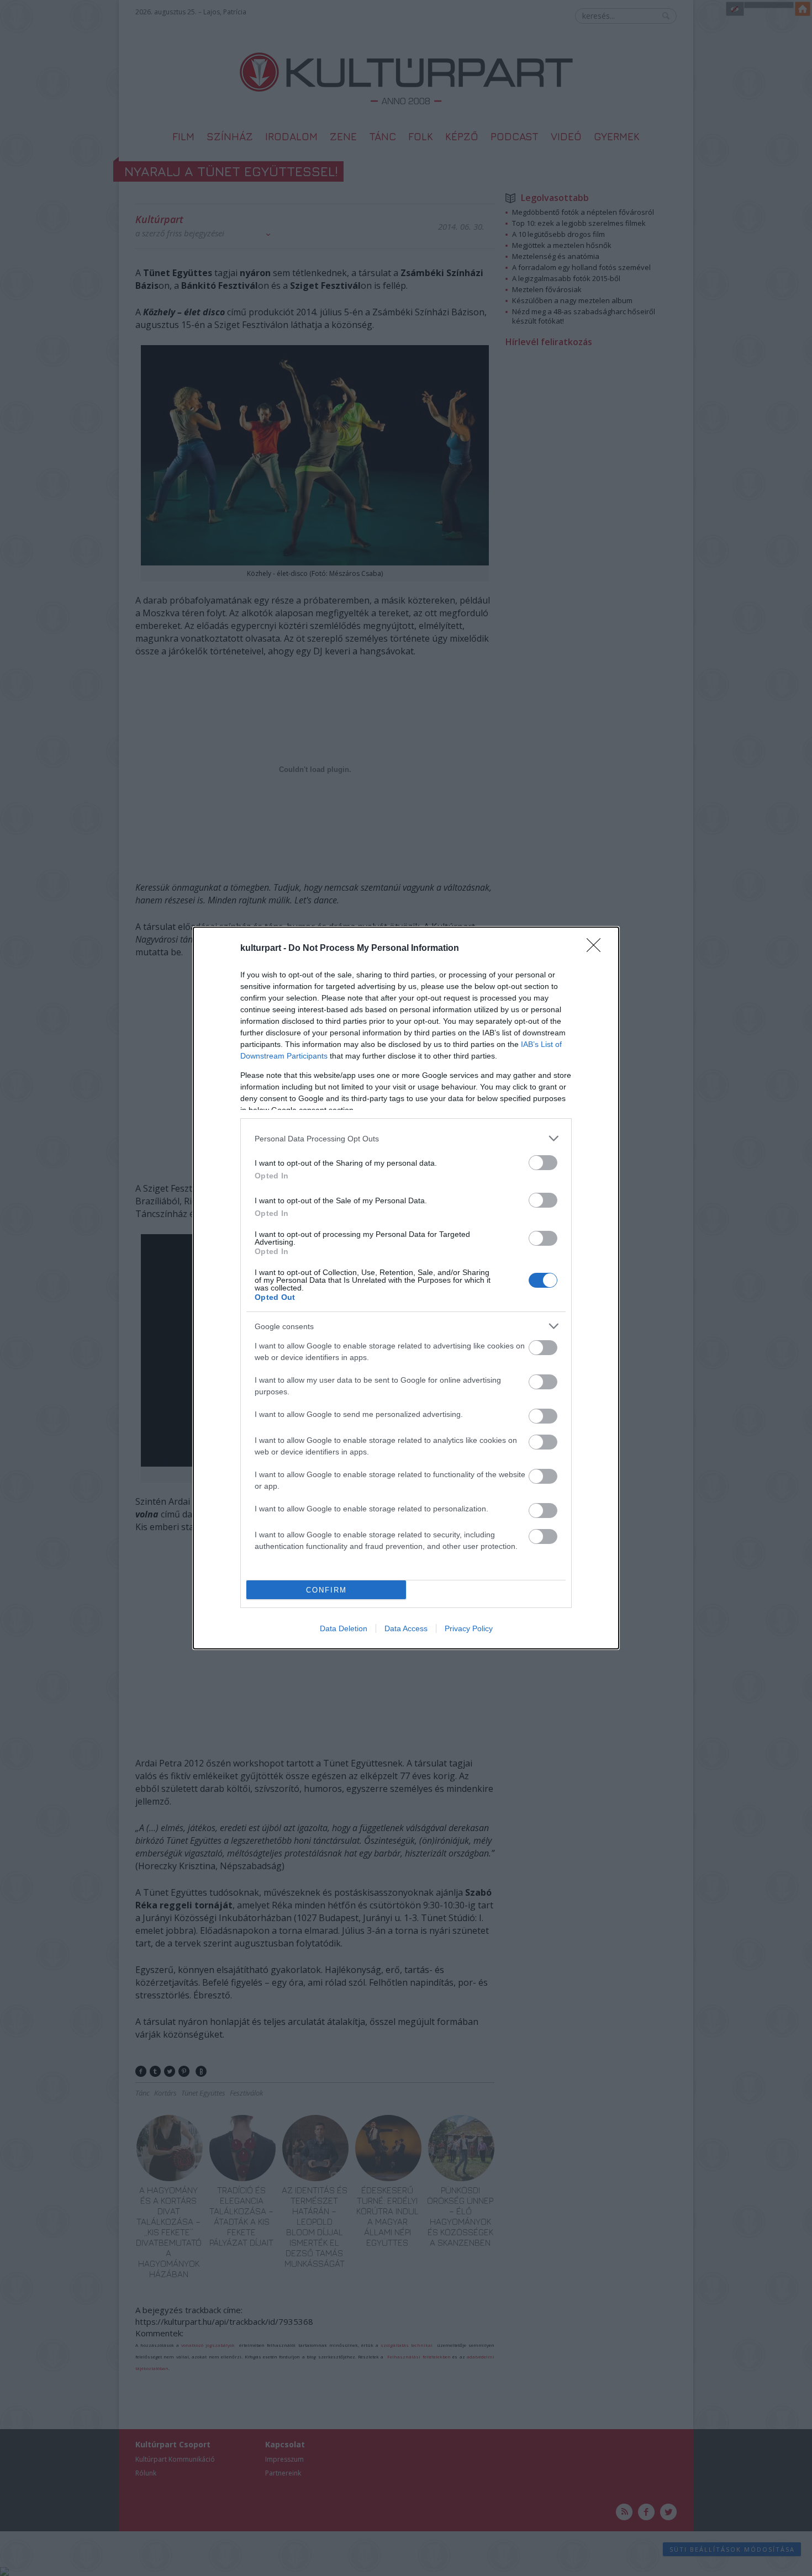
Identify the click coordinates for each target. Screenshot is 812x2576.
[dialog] (406, 1288)
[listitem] (406, 1138)
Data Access (406, 1628)
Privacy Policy (469, 1628)
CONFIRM (326, 1590)
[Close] (597, 949)
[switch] (543, 1163)
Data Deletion (344, 1628)
